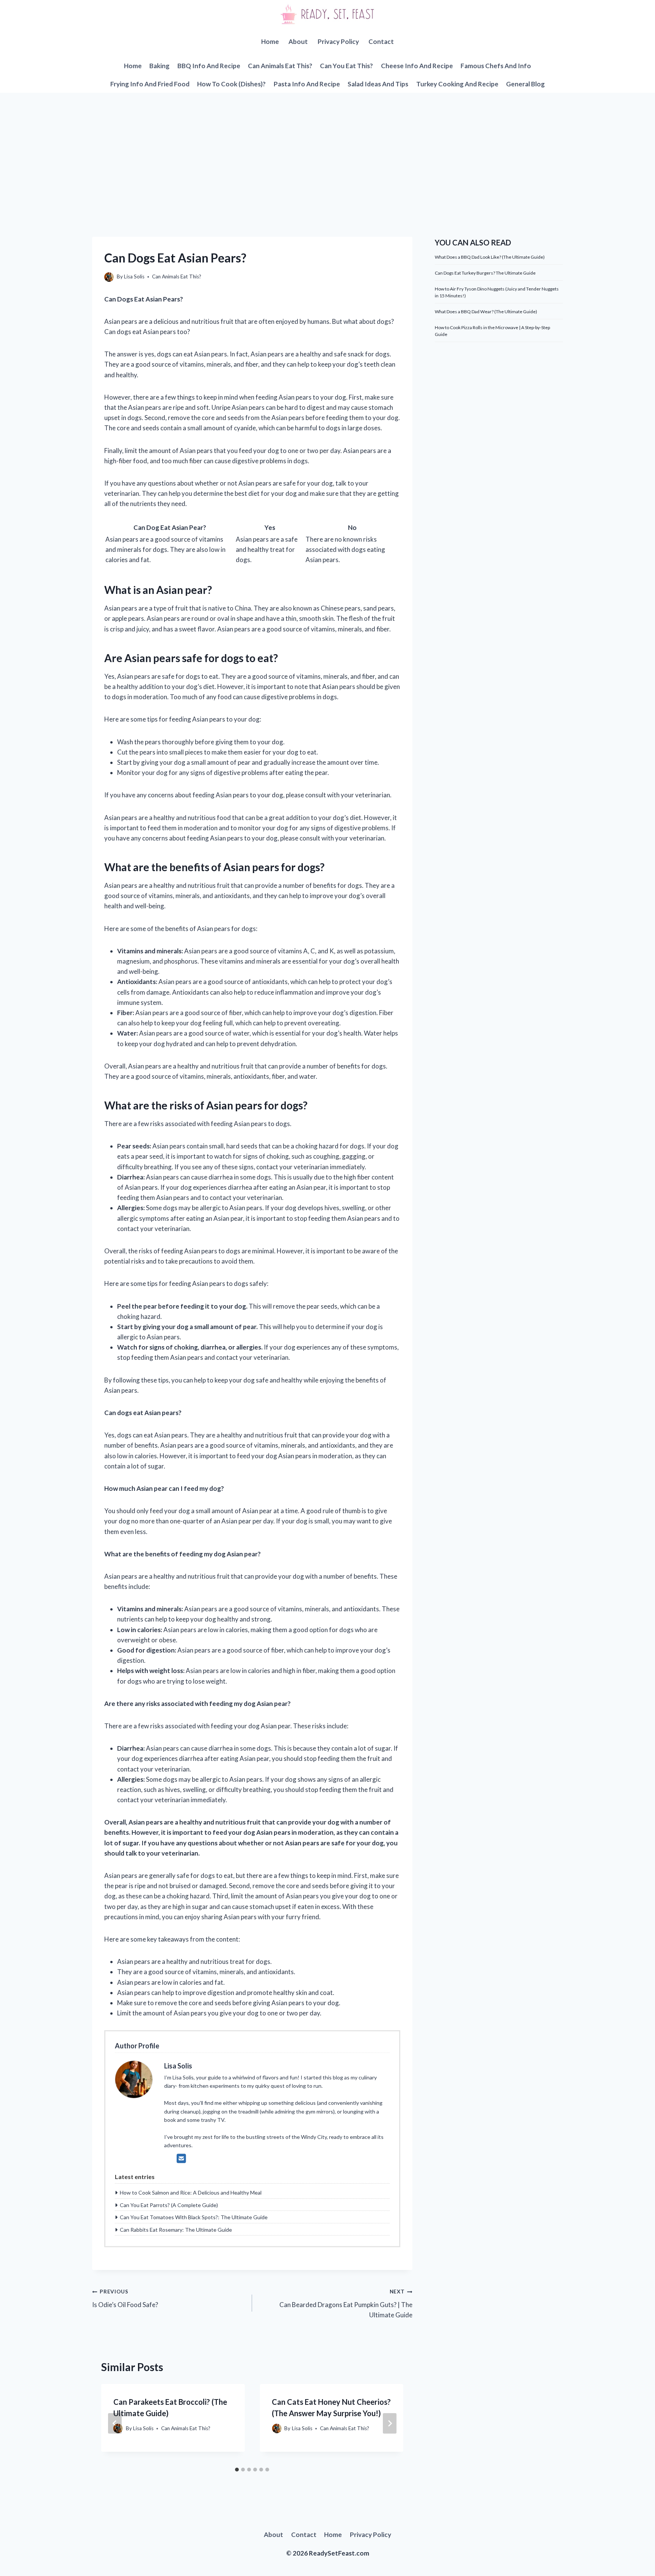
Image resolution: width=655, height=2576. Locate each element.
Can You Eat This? (346, 66)
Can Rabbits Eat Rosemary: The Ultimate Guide (176, 2230)
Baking (159, 66)
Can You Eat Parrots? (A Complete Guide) (169, 2205)
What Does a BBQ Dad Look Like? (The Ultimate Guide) (490, 257)
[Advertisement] (327, 150)
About (298, 41)
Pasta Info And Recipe (307, 84)
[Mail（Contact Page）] (181, 2158)
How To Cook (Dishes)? (231, 84)
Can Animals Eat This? (280, 66)
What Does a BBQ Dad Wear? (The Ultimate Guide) (486, 312)
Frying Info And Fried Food (150, 84)
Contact (381, 41)
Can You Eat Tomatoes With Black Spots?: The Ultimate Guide (194, 2217)
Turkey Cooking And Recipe (457, 84)
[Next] (390, 2423)
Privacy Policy (338, 41)
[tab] (237, 2470)
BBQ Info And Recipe (209, 66)
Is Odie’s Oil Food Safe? (125, 2299)
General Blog (525, 84)
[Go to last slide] (115, 2423)
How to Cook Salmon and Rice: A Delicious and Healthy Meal (191, 2192)
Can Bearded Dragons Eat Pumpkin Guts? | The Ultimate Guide (346, 2304)
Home (270, 41)
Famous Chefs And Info (496, 66)
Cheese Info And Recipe (417, 66)
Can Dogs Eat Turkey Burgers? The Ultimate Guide (485, 273)
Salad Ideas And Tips (378, 84)
